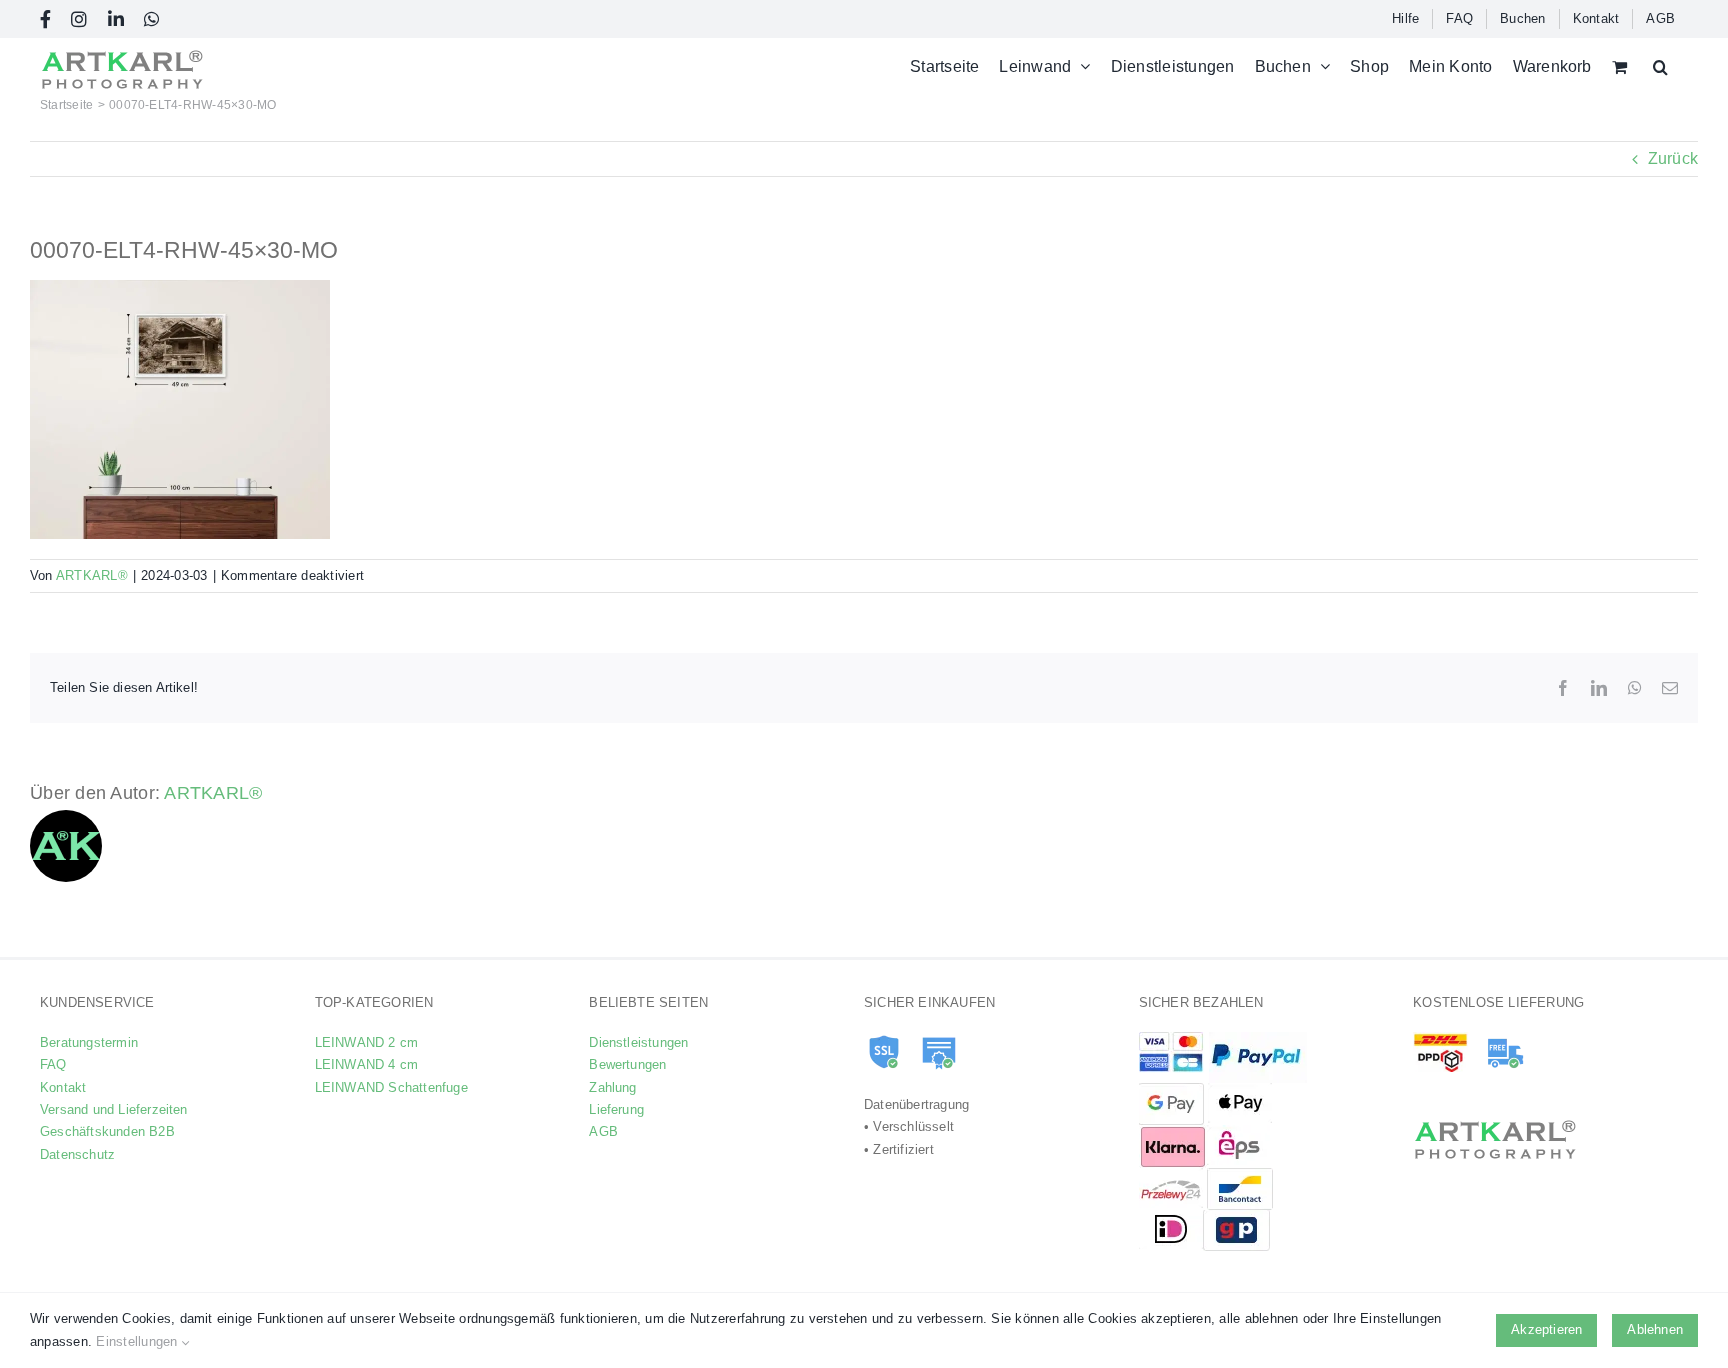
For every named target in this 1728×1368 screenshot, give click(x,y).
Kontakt (63, 1087)
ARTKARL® (92, 575)
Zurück (1673, 158)
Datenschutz (77, 1154)
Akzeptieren (1546, 1329)
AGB (603, 1131)
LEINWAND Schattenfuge (391, 1087)
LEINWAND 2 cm (367, 1042)
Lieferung (616, 1109)
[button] (1660, 66)
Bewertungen (627, 1064)
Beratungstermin (89, 1042)
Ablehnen (1655, 1329)
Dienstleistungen (638, 1042)
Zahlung (612, 1087)
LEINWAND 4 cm (367, 1064)
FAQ (53, 1064)
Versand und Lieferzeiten (114, 1109)
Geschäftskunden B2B (107, 1131)
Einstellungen (138, 1341)
